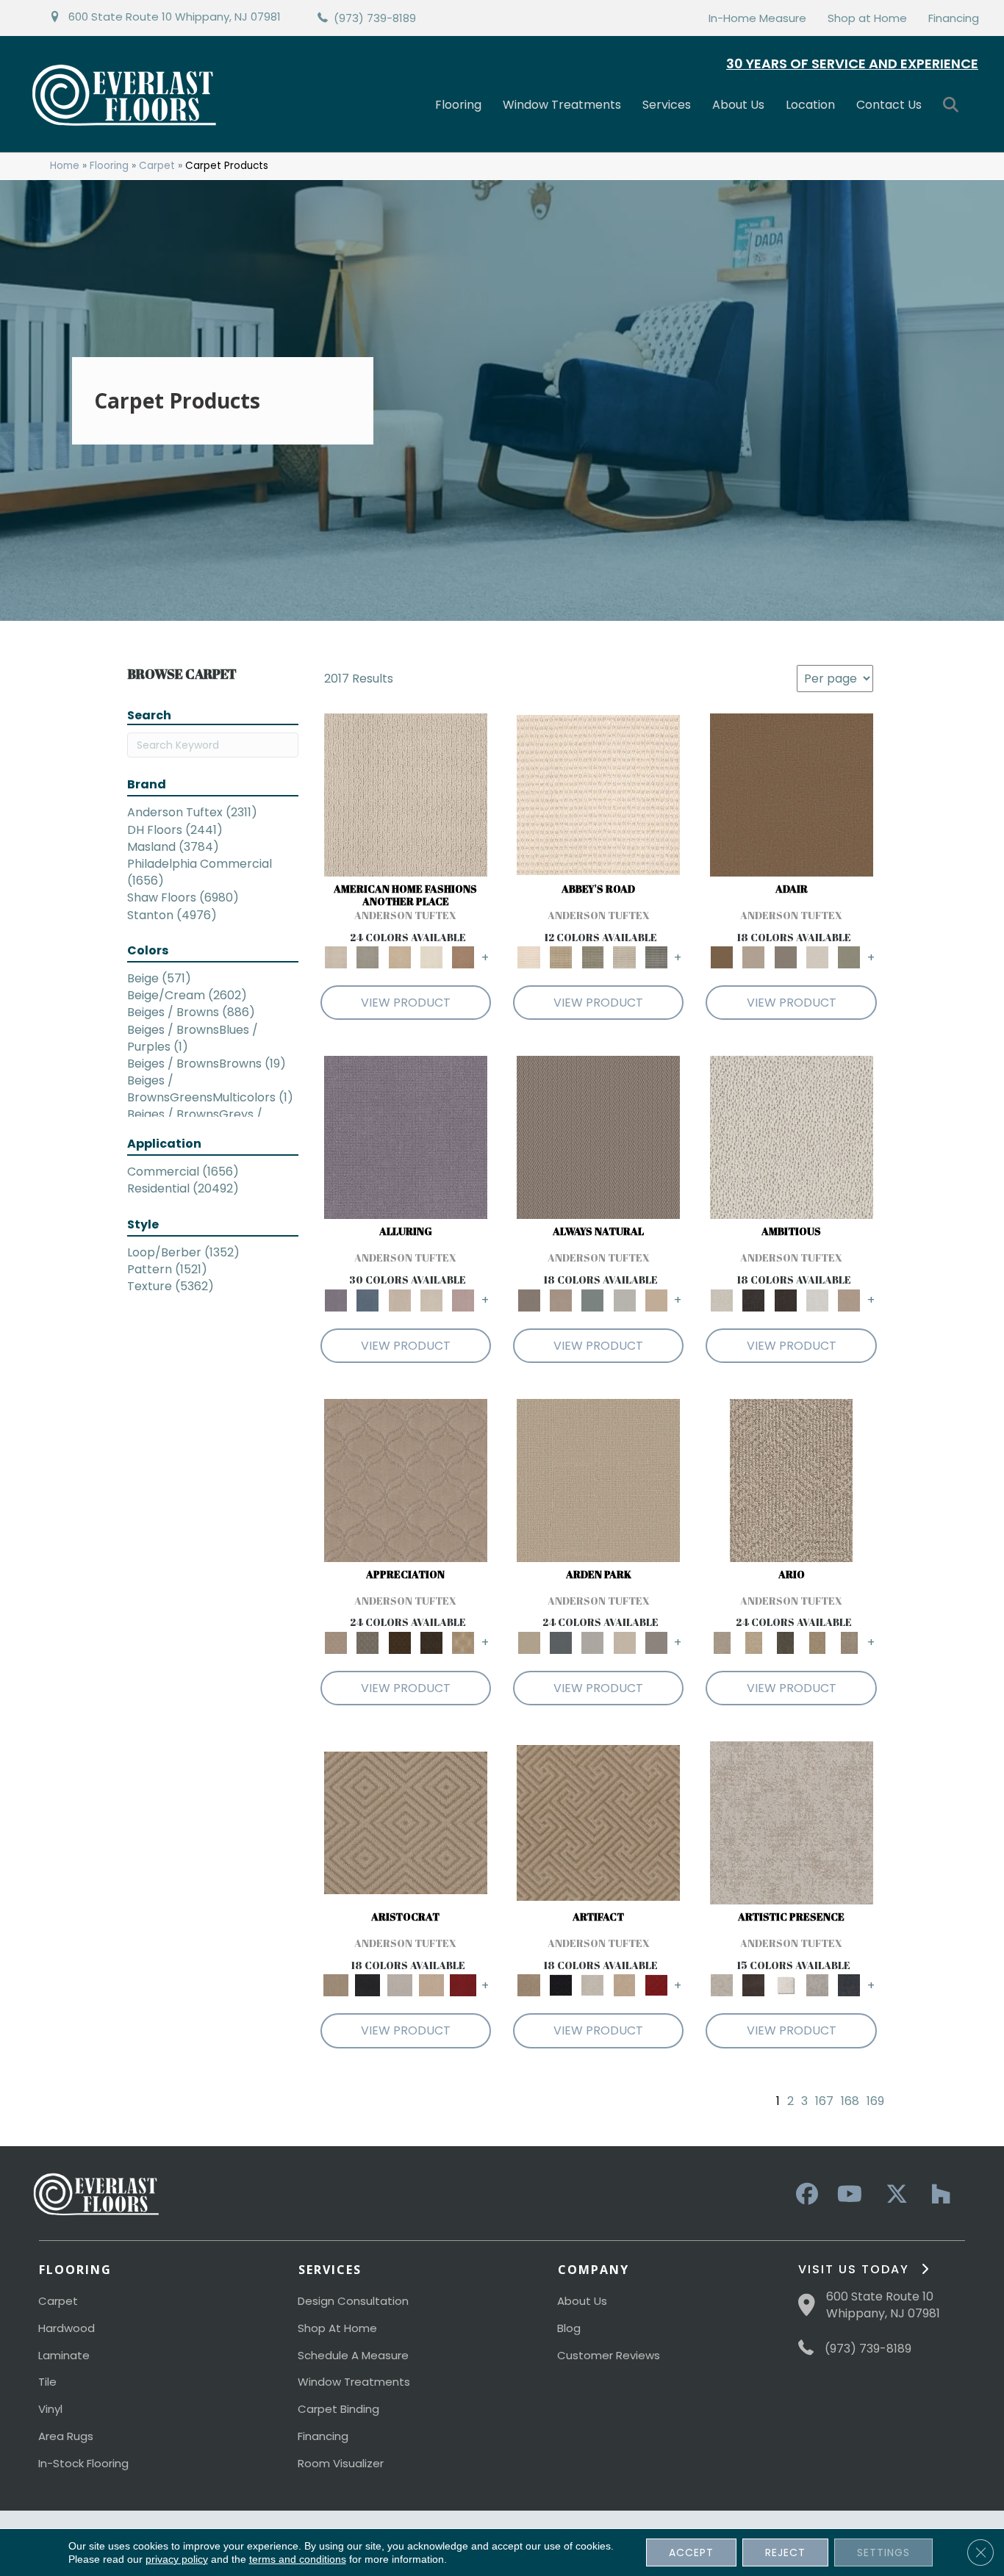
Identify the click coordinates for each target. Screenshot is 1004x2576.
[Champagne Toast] (754, 957)
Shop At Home (337, 2328)
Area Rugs (66, 2436)
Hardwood (67, 2328)
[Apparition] (785, 1643)
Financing (954, 18)
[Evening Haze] (656, 1643)
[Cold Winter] (817, 1985)
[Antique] (754, 1643)
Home (65, 166)
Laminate (64, 2355)
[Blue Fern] (593, 1299)
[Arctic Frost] (368, 1643)
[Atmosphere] (368, 957)
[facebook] (805, 2195)
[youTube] (849, 2195)
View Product (406, 1003)
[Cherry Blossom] (463, 1985)
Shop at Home (867, 18)
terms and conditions (298, 2559)
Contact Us (889, 105)
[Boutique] (656, 1299)
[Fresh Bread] (849, 1299)
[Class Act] (785, 957)
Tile (47, 2382)
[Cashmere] (431, 1985)
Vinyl (50, 2409)
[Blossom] (463, 1299)
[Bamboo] (560, 957)
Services (667, 105)
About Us (738, 105)
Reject (785, 2552)
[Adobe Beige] (791, 1479)
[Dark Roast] (785, 1299)
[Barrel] (598, 1137)
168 (850, 2101)
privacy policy (177, 2559)
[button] (954, 105)
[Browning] (431, 1643)
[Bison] (399, 1643)
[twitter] (893, 2195)
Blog (569, 2328)
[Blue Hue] (560, 1643)
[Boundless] (593, 957)
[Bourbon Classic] (792, 795)
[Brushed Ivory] (431, 957)
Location (810, 105)
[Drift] (624, 1643)
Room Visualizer (341, 2463)
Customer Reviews (609, 2355)
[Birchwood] (406, 1823)
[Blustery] (624, 1299)
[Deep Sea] (849, 1985)
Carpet (157, 166)
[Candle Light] (785, 1985)
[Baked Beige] (399, 957)
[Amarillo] (406, 1479)
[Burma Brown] (754, 1985)
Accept (691, 2552)
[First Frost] (817, 1299)
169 (875, 2101)
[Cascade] (399, 1985)
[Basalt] (399, 1299)
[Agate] (406, 795)
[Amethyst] (406, 1137)
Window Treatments (562, 105)
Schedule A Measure (353, 2355)
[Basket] (560, 1299)
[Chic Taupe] (624, 957)
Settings (883, 2552)
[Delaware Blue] (656, 957)
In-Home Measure (757, 18)
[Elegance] (817, 957)
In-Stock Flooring (83, 2463)
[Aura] (598, 795)
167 (824, 2101)
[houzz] (937, 2195)
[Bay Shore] (817, 1643)
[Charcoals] (754, 1299)
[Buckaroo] (463, 957)
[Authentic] (598, 1479)
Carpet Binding (338, 2409)
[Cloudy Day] (593, 1643)
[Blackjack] (368, 1985)
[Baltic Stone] (792, 1823)
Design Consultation (353, 2301)
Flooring (458, 105)
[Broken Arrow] (849, 1643)
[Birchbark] (431, 1299)
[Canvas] (792, 1137)
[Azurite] (368, 1299)
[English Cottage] (849, 957)
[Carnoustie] (463, 1643)
